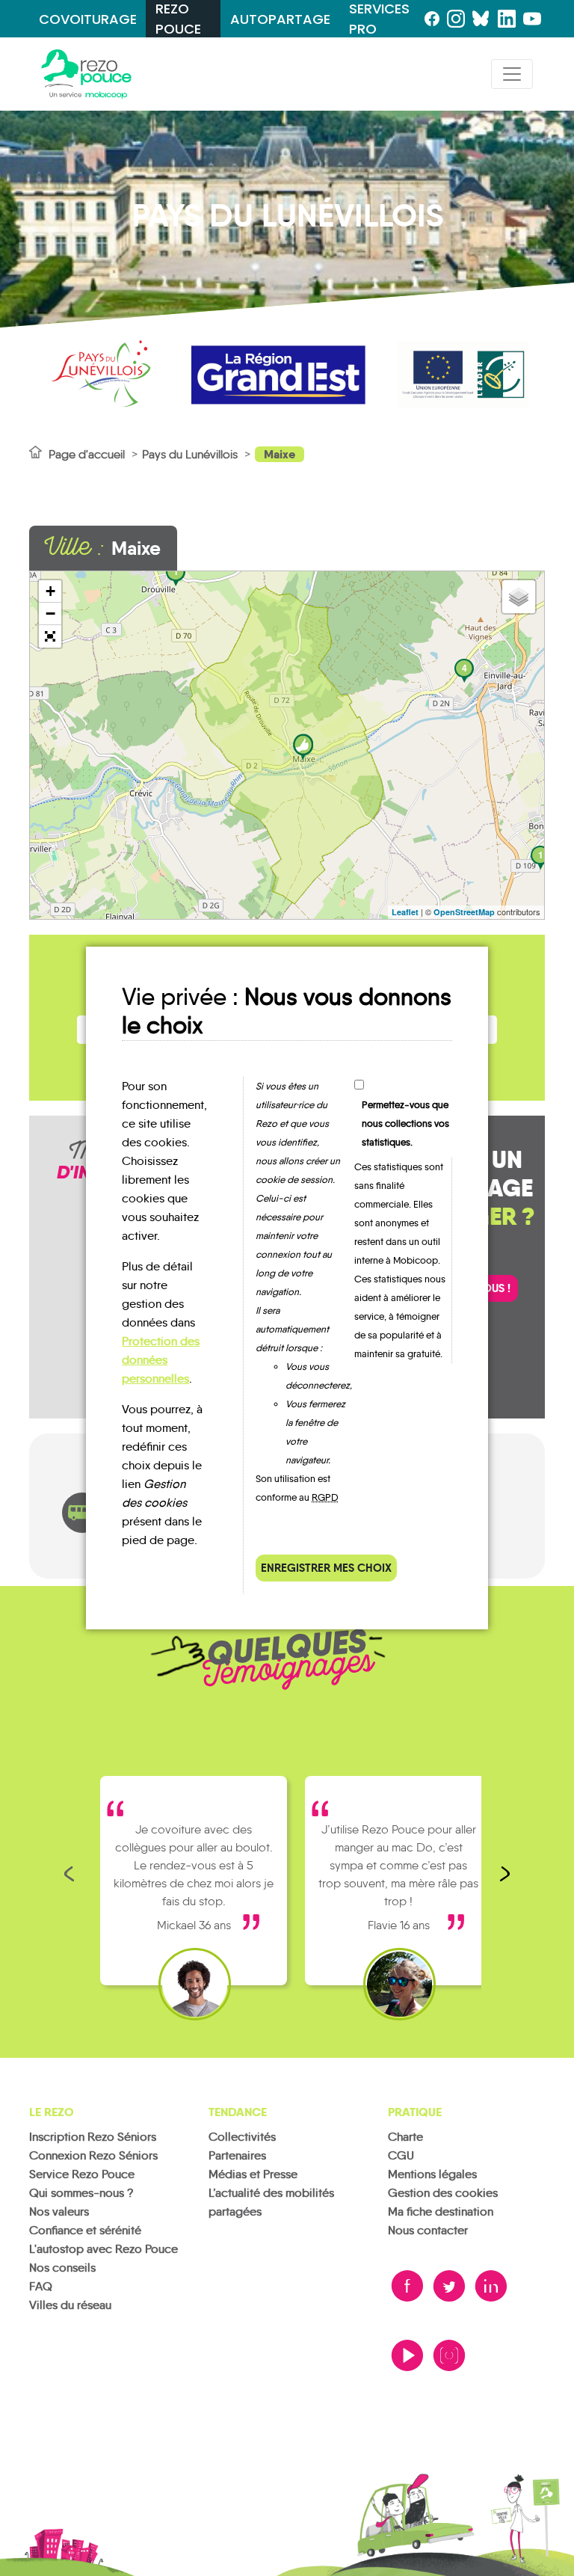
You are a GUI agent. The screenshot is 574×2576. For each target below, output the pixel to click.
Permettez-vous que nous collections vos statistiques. (405, 1123)
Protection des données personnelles (161, 1360)
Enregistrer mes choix (326, 1568)
